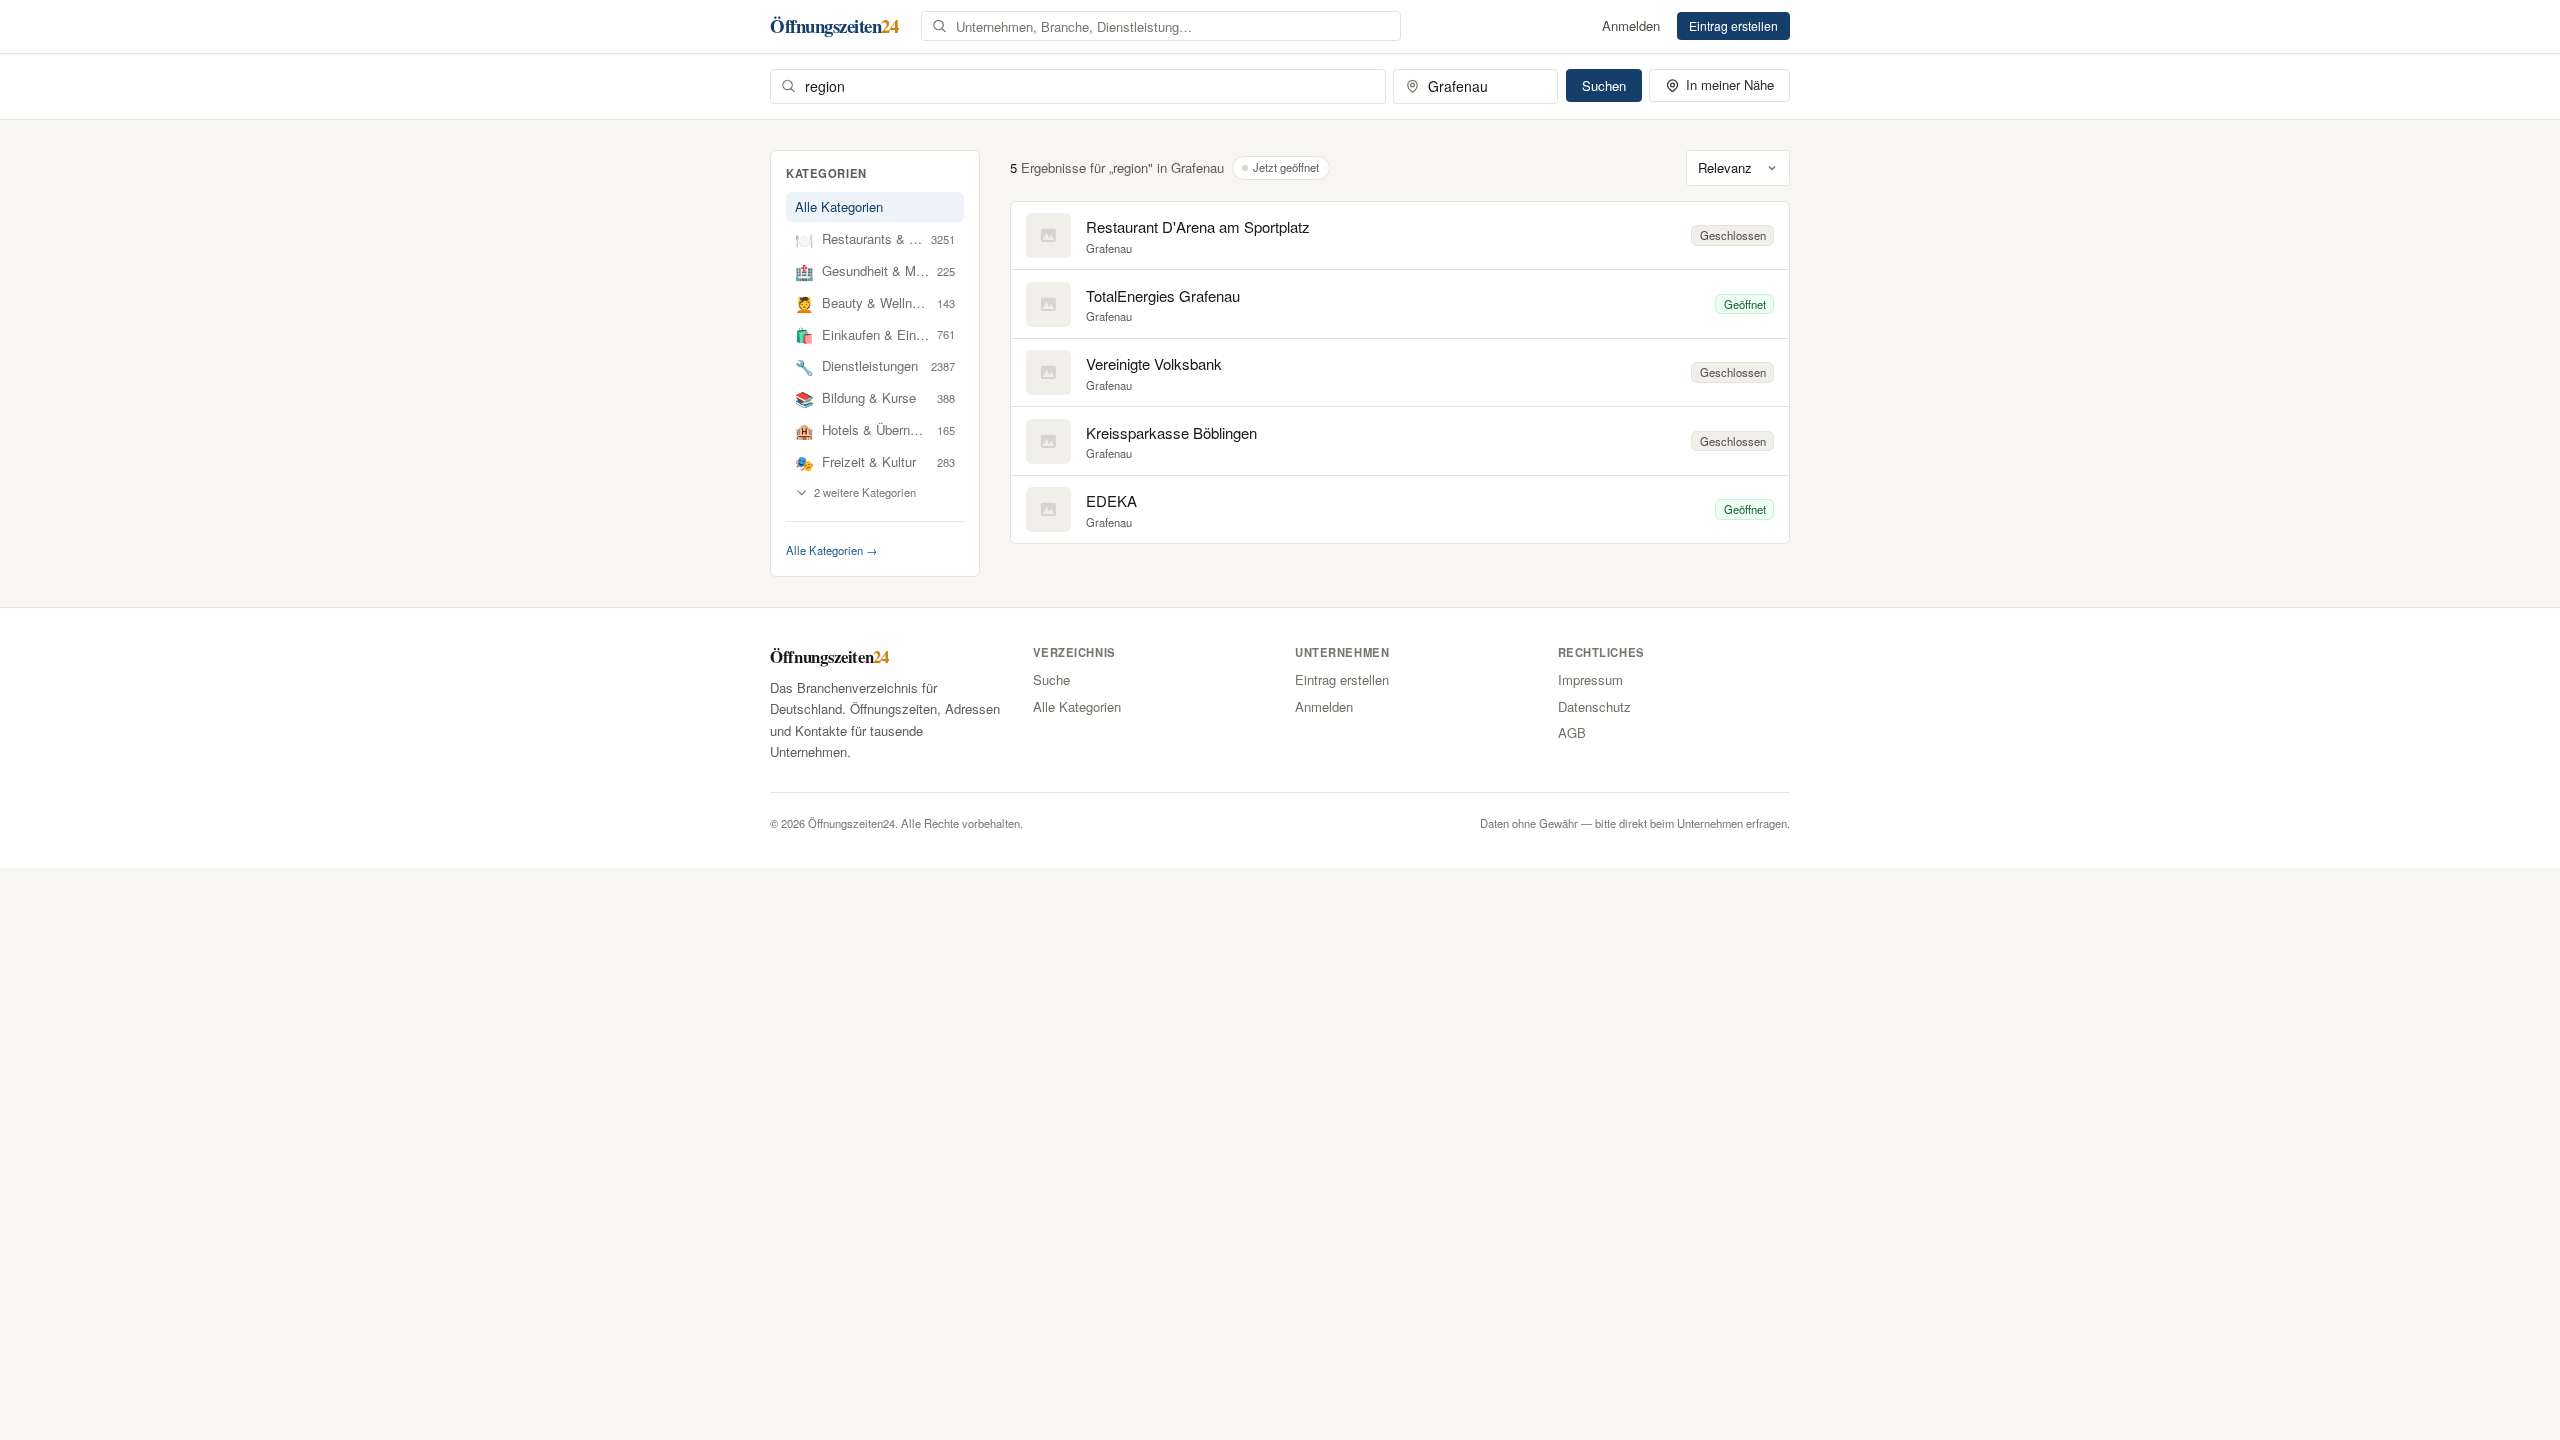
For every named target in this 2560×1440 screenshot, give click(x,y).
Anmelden (1631, 25)
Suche (1051, 679)
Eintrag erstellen (1733, 25)
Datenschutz (1594, 706)
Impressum (1590, 679)
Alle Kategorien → (831, 550)
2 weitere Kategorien (865, 492)
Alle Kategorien (839, 206)
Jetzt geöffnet (1286, 167)
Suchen (1604, 85)
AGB (1572, 732)
